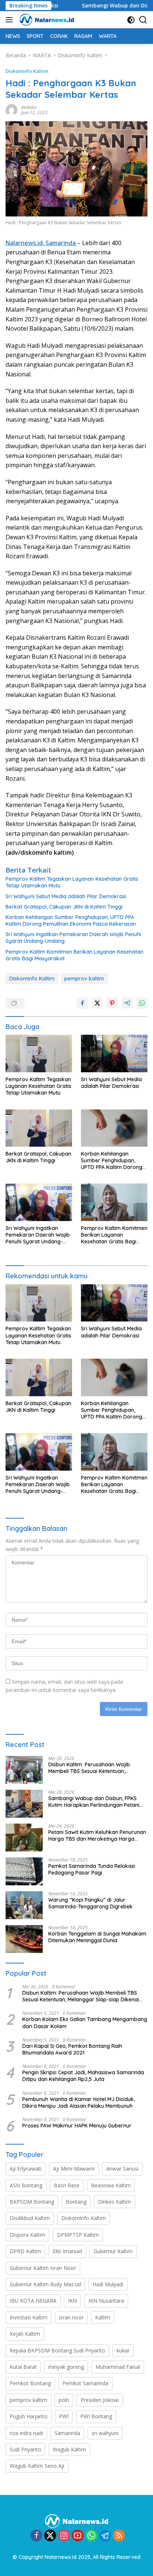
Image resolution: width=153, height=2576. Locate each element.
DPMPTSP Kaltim (78, 2235)
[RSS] (119, 2536)
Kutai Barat (23, 2367)
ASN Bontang (26, 2185)
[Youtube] (78, 2536)
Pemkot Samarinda (85, 2383)
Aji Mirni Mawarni (74, 2169)
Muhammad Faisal (118, 2367)
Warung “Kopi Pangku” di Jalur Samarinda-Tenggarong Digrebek (90, 1903)
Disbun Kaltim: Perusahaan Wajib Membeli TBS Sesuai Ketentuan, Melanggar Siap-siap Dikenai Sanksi (93, 1768)
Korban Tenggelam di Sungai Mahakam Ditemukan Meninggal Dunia (97, 1937)
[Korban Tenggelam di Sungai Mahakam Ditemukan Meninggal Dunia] (24, 1939)
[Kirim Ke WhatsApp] (142, 1003)
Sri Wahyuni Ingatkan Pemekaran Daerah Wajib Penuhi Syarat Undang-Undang (73, 938)
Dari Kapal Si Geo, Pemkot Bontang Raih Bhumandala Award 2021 (72, 2049)
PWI (64, 2416)
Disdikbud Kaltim (30, 2218)
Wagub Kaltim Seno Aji (37, 2466)
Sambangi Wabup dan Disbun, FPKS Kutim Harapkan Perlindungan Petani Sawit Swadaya (94, 1802)
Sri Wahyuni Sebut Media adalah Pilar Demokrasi (66, 896)
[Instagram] (64, 2536)
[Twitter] (50, 2536)
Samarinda (67, 2433)
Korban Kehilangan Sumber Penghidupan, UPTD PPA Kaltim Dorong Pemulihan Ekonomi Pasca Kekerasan (71, 921)
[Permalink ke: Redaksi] (12, 110)
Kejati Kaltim (25, 2334)
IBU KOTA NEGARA (33, 2301)
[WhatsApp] (91, 2536)
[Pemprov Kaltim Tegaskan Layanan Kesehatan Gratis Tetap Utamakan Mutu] (39, 1053)
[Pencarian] (143, 20)
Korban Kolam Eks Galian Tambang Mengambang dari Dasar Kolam (85, 2023)
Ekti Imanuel (67, 2251)
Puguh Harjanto (29, 2416)
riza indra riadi (26, 2433)
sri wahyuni (105, 2433)
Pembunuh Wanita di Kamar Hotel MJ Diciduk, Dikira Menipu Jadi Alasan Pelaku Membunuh (79, 2103)
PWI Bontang (96, 2416)
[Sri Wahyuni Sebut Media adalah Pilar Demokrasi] (114, 1053)
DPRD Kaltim (25, 2251)
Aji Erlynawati (26, 2169)
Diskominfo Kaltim (27, 71)
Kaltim (103, 2317)
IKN (72, 2301)
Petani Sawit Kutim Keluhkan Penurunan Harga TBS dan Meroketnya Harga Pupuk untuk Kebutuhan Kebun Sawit (97, 1835)
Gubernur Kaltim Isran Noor (43, 2268)
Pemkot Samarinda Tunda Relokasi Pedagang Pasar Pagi (92, 1869)
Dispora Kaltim (27, 2235)
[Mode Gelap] (131, 20)
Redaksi (29, 107)
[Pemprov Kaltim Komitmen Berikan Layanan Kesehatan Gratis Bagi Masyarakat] (114, 1202)
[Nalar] (46, 20)
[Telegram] (105, 2536)
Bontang (76, 2202)
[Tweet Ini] (97, 1003)
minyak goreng (66, 2367)
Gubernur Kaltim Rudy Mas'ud (45, 2284)
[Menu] (11, 20)
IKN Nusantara (106, 2301)
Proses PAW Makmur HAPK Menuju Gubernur (77, 2126)
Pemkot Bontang (30, 2383)
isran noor (71, 2317)
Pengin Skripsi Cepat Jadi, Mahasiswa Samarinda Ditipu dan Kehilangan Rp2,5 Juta (83, 2076)
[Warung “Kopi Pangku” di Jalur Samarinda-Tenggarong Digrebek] (24, 1905)
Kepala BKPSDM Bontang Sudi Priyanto (57, 2350)
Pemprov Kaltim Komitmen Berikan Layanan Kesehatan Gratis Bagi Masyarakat (74, 955)
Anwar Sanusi (122, 2169)
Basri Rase (67, 2185)
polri (64, 2400)
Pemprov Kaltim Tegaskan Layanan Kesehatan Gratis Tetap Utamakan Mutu (72, 882)
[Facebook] (36, 2536)
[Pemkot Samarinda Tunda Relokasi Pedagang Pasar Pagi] (24, 1871)
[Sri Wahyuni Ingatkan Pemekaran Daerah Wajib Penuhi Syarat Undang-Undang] (39, 1202)
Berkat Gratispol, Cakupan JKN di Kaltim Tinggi (64, 907)
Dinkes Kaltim (115, 2202)
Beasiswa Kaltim (111, 2185)
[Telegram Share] (127, 1003)
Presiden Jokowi (100, 2400)
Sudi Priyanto (25, 2449)
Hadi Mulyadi (108, 2284)
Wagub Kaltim (69, 2449)
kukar (123, 2350)
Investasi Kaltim (29, 2317)
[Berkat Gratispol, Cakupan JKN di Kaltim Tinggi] (39, 1128)
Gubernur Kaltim (113, 2251)
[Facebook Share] (82, 1003)
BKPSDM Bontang (32, 2202)
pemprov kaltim (84, 979)
